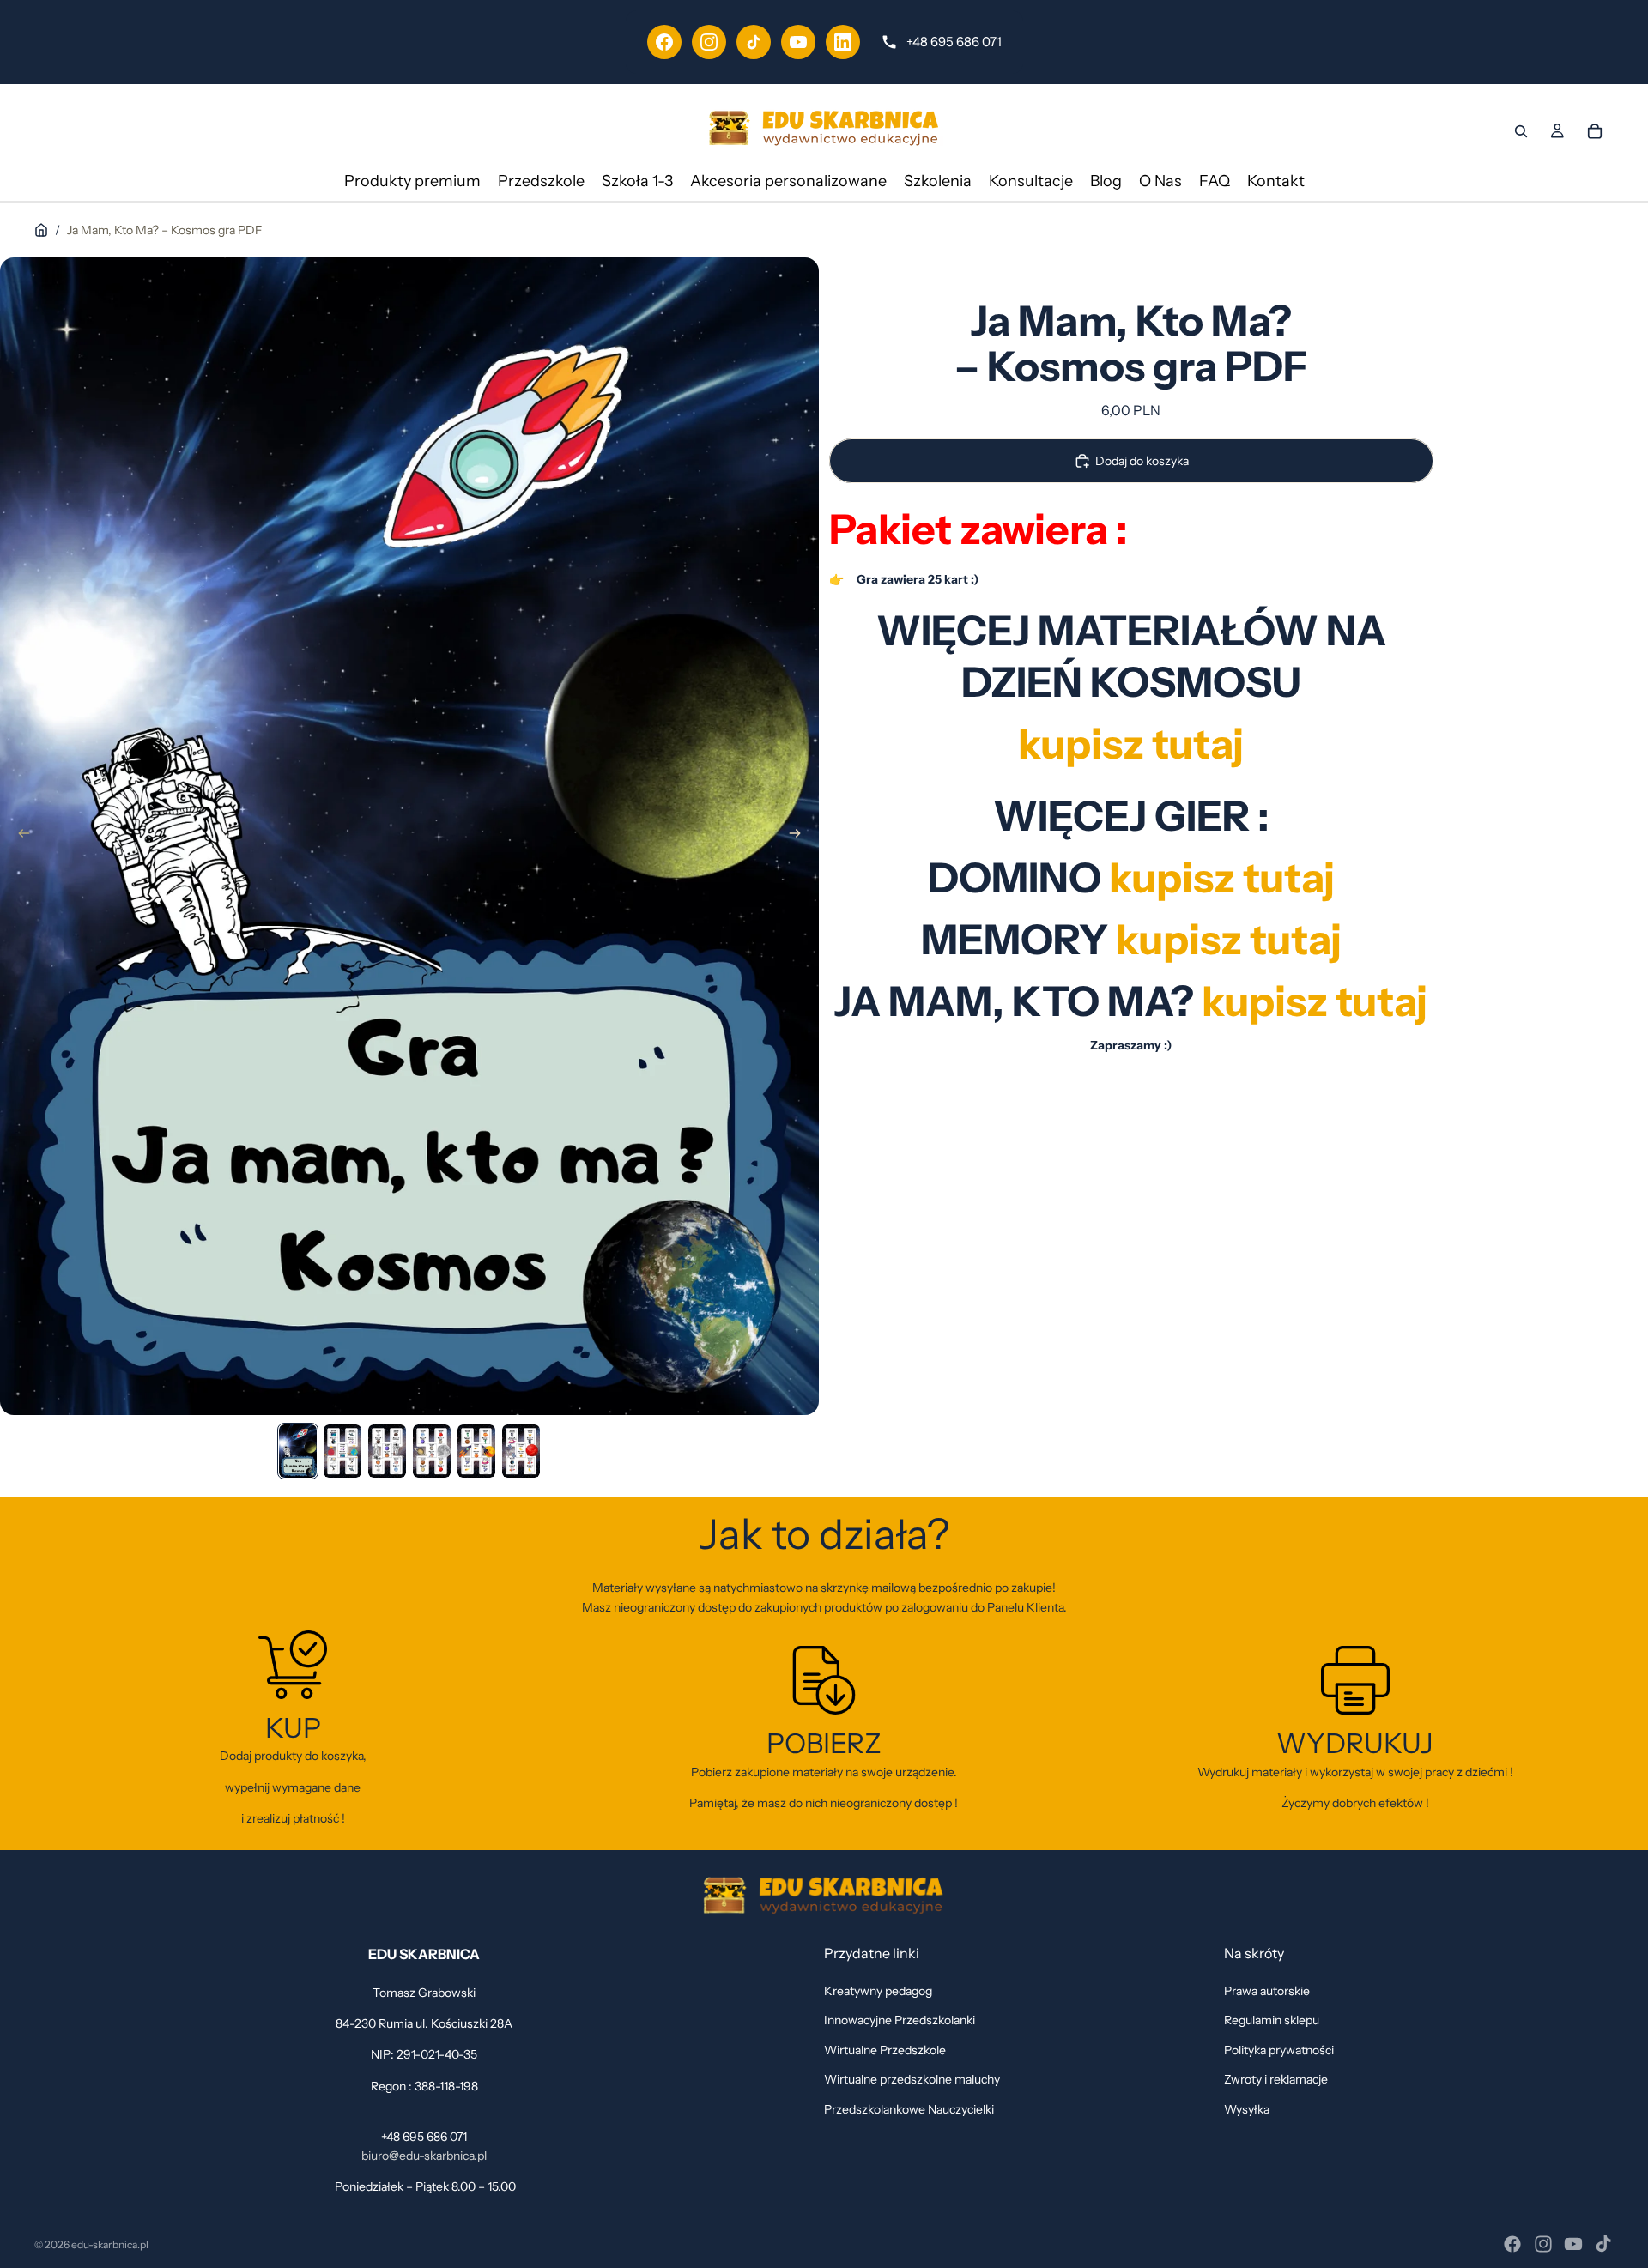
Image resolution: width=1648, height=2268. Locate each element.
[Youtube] (1573, 2244)
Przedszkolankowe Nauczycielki (909, 2108)
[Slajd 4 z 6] (432, 1451)
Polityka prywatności (1279, 2049)
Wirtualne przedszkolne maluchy (912, 2079)
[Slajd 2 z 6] (342, 1451)
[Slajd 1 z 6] (298, 1451)
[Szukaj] (1521, 131)
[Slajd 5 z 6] (476, 1451)
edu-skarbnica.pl (110, 2244)
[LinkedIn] (843, 42)
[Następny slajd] (800, 836)
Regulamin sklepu (1272, 2020)
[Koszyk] (1595, 131)
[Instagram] (709, 42)
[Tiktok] (1603, 2244)
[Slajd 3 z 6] (387, 1451)
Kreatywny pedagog (878, 1991)
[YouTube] (798, 42)
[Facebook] (664, 42)
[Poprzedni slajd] (19, 836)
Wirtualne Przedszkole (885, 2049)
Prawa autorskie (1267, 1991)
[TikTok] (754, 42)
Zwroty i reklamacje (1276, 2079)
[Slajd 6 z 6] (521, 1451)
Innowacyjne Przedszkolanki (900, 2020)
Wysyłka (1247, 2108)
